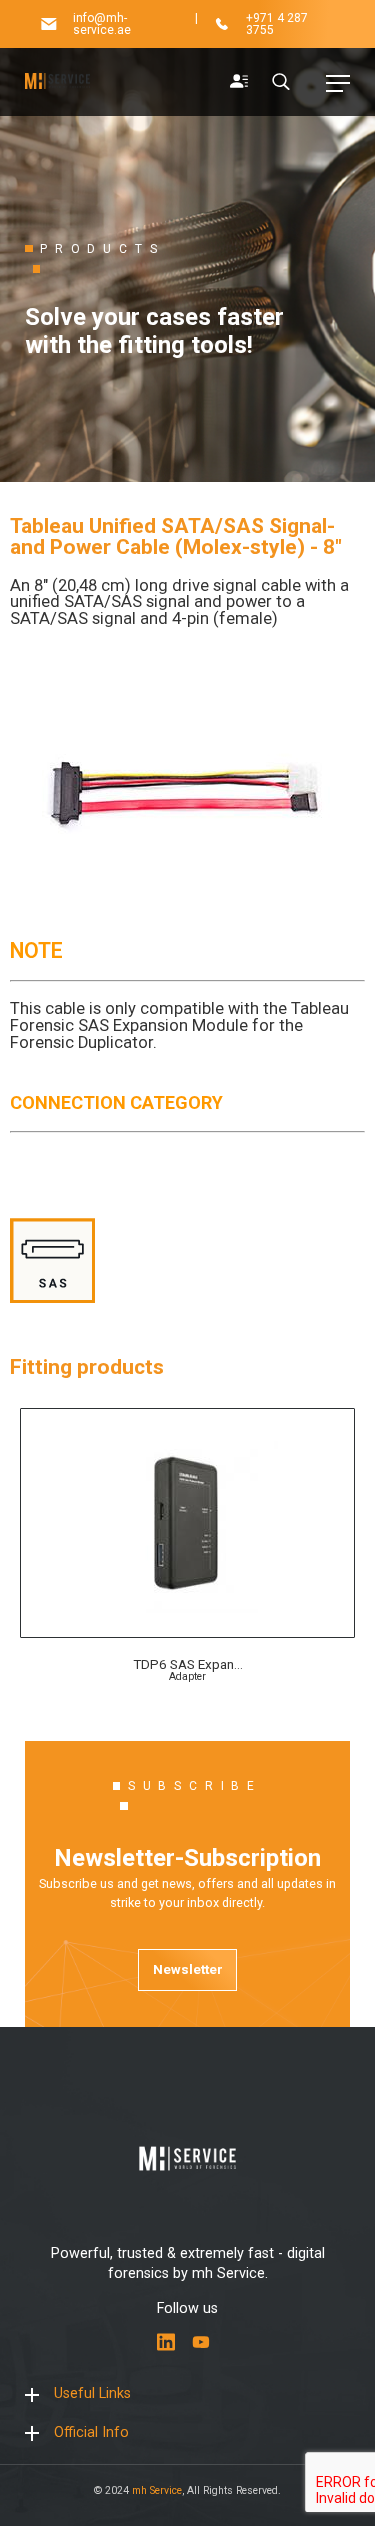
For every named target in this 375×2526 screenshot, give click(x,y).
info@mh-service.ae (102, 24)
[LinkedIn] (166, 2342)
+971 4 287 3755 (277, 24)
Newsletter (188, 1969)
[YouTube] (201, 2342)
